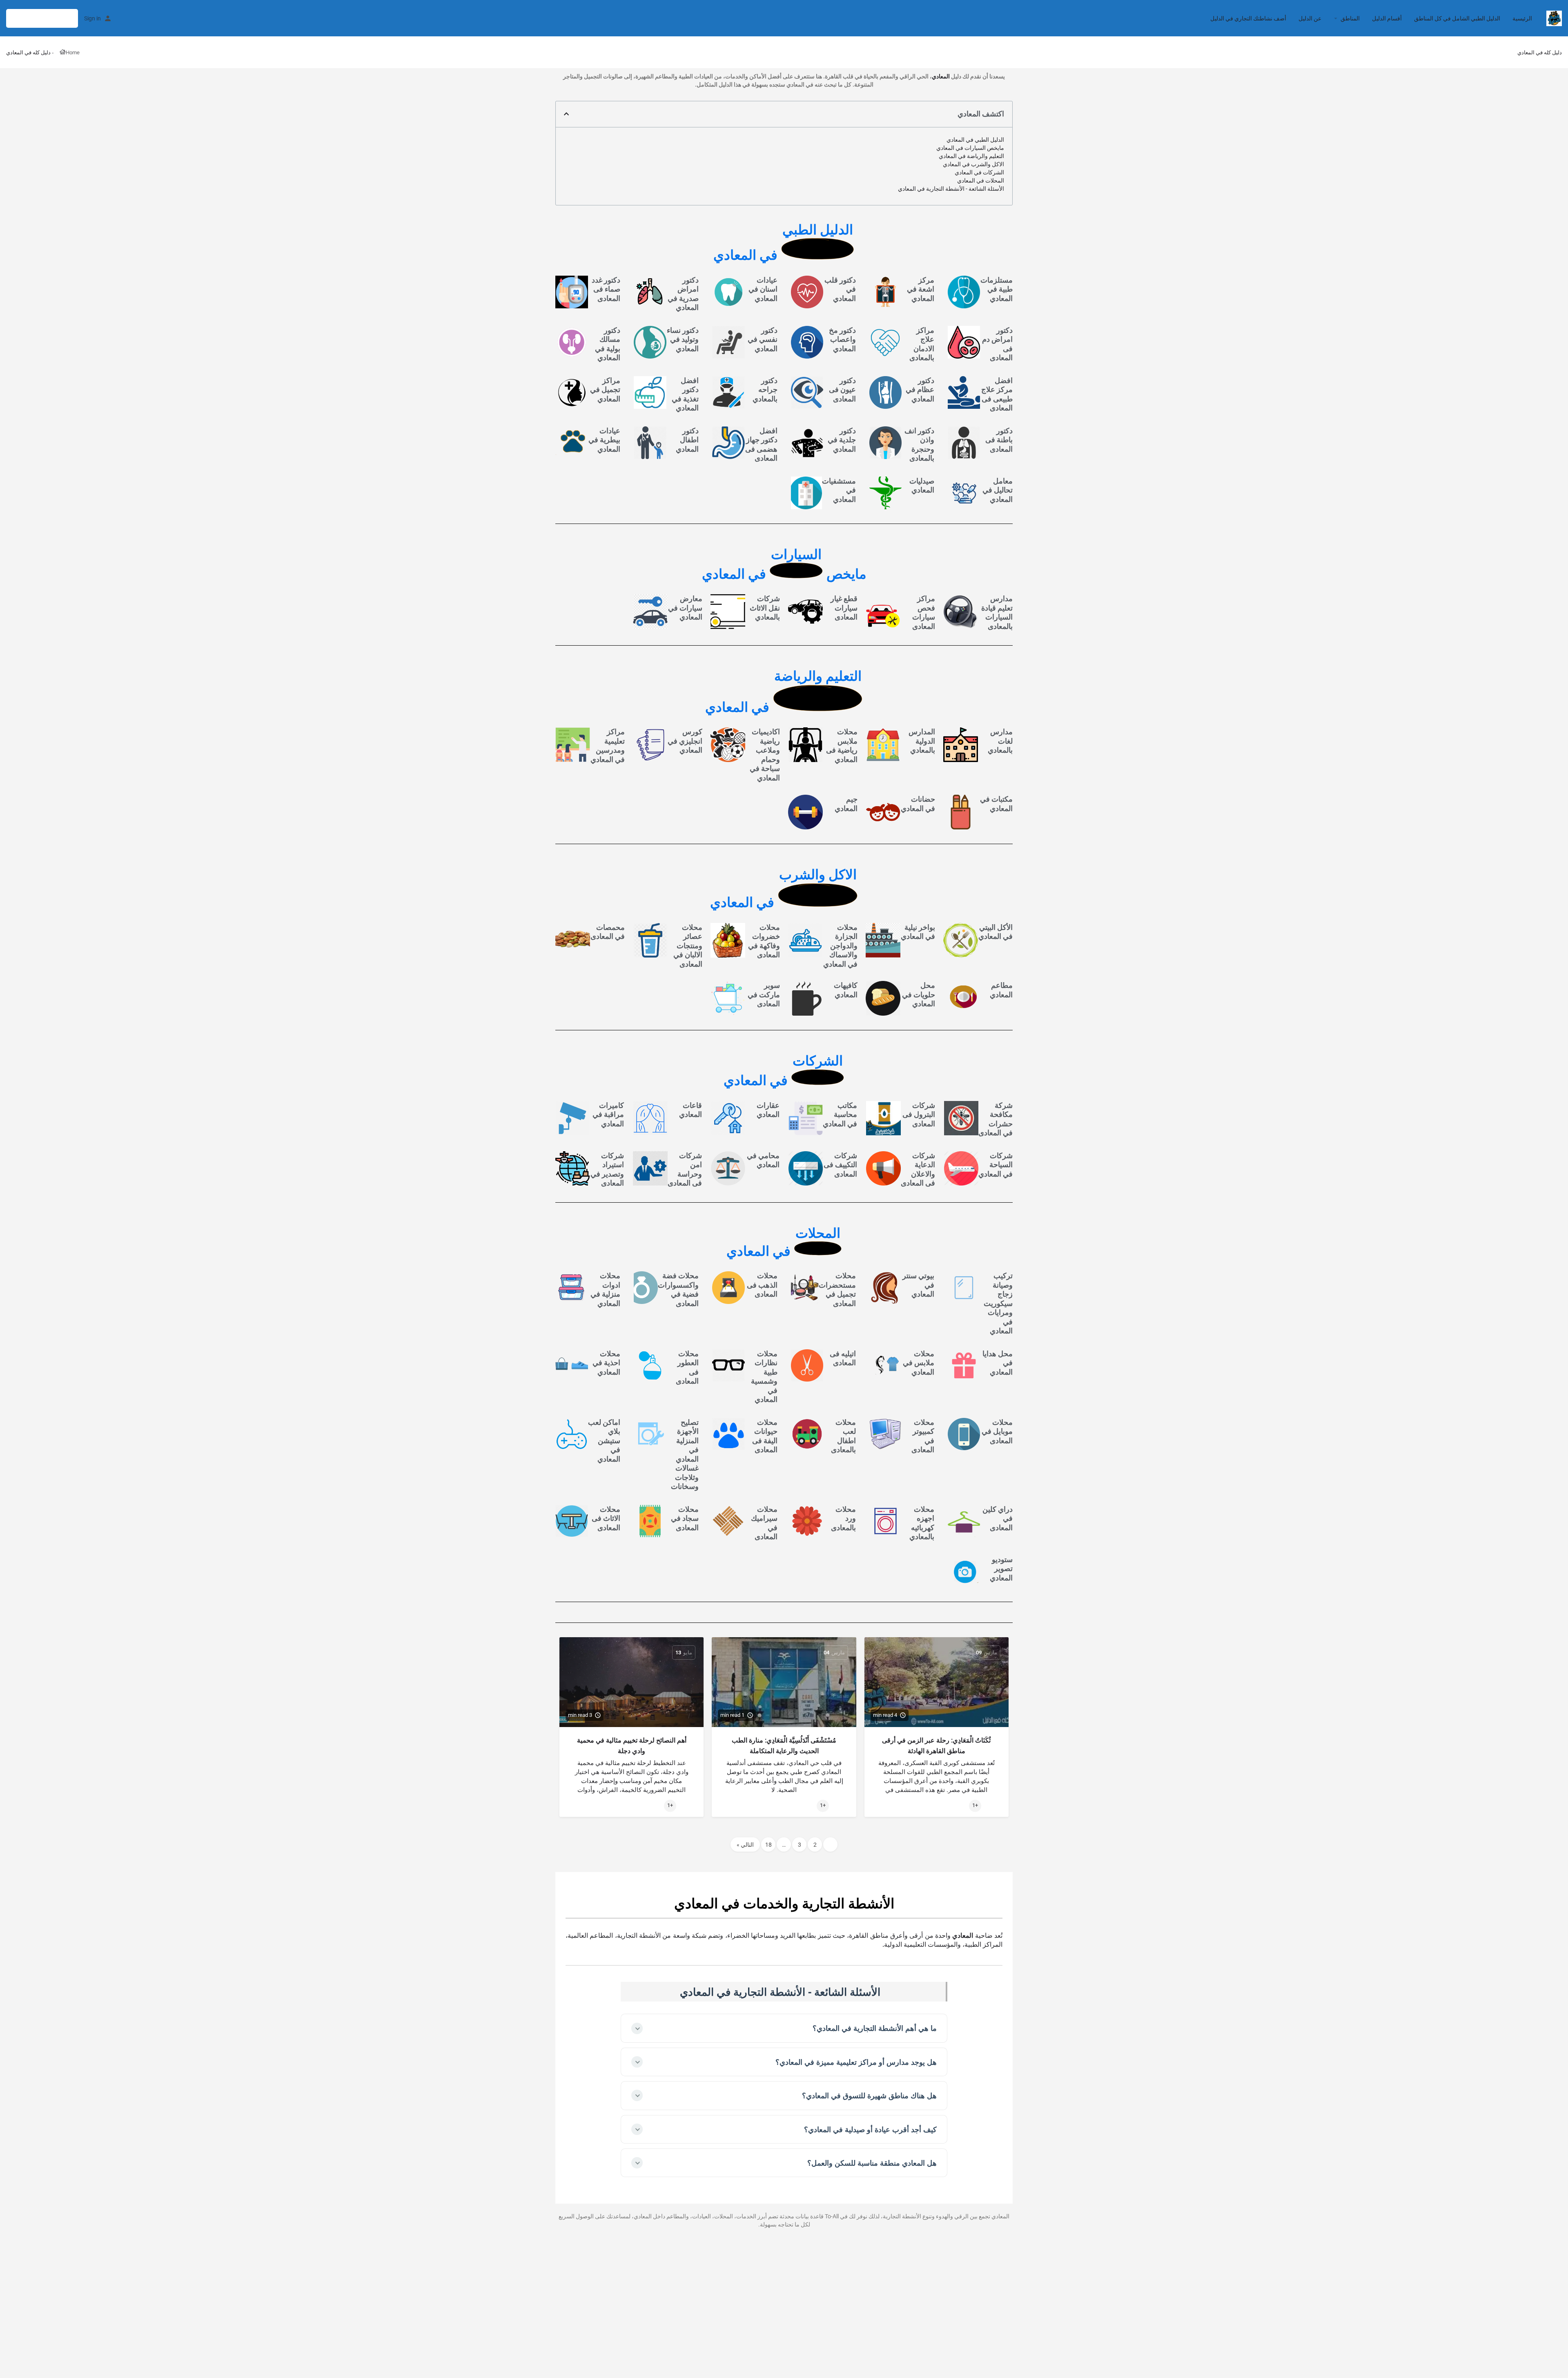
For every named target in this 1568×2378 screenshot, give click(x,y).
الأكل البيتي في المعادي (996, 932)
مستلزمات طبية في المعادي (997, 289)
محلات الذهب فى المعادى (762, 1285)
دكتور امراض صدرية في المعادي (683, 294)
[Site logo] (1553, 18)
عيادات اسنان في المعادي (763, 289)
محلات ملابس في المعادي (919, 1363)
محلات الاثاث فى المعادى (606, 1518)
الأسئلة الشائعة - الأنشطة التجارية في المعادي (951, 189)
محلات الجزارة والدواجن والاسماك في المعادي (840, 946)
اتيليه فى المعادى (843, 1358)
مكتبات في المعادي (996, 804)
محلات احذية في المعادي (606, 1363)
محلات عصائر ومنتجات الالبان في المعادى (688, 946)
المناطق (1350, 18)
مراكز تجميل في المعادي (605, 390)
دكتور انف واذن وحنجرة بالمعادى (919, 445)
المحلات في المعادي (981, 181)
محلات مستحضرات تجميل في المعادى (837, 1289)
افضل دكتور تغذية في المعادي (685, 394)
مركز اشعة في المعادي (921, 289)
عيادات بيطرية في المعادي (604, 440)
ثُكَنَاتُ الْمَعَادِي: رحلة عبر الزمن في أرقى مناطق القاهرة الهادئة (936, 1746)
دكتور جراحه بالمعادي (765, 390)
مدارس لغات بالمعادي (1000, 741)
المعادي (941, 76)
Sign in (92, 18)
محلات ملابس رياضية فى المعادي (842, 745)
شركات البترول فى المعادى (919, 1114)
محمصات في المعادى (608, 932)
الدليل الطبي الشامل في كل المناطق (1457, 18)
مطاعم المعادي (1001, 990)
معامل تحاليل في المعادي (998, 490)
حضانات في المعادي (918, 804)
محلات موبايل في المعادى (997, 1431)
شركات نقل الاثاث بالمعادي (765, 608)
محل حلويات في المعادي (919, 994)
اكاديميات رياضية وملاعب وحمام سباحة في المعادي (765, 755)
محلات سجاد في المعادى (685, 1518)
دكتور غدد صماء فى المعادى (606, 289)
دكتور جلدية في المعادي (842, 440)
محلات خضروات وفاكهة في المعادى (764, 941)
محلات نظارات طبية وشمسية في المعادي (764, 1377)
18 (768, 1845)
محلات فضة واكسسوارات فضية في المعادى (678, 1289)
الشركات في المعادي (979, 172)
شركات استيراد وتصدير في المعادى (607, 1169)
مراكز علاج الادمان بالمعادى (922, 344)
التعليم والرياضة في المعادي (971, 156)
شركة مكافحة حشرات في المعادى (996, 1119)
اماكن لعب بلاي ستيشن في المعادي (604, 1441)
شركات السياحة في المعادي (996, 1165)
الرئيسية (1522, 18)
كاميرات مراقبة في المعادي (608, 1114)
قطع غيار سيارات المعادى (844, 608)
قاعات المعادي (690, 1110)
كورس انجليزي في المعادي (685, 741)
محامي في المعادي (763, 1160)
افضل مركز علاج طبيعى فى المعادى (997, 394)
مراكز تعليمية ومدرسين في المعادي (608, 745)
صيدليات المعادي (922, 486)
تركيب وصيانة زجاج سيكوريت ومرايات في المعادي (998, 1303)
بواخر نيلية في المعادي (918, 932)
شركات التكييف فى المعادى (840, 1165)
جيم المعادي (846, 804)
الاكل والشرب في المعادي (973, 164)
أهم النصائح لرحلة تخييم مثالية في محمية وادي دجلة (632, 1746)
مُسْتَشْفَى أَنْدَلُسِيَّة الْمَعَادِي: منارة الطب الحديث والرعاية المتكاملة (784, 1746)
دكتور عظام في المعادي (920, 390)
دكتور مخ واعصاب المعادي (842, 339)
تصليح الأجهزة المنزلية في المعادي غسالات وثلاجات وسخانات (685, 1454)
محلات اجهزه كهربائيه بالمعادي (922, 1523)
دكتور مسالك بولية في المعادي (608, 344)
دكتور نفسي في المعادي (763, 339)
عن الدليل (1310, 18)
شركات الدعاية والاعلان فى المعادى (918, 1169)
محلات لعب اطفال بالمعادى (843, 1436)
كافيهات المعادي (846, 990)
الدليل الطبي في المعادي (975, 140)
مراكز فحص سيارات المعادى (924, 612)
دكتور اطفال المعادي (687, 440)
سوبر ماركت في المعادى (764, 994)
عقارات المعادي (768, 1110)
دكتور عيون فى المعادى (842, 390)
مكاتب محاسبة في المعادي (840, 1114)
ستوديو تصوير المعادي (1001, 1569)
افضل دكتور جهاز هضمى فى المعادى (761, 445)
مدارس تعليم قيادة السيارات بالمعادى (997, 612)
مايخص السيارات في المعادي (970, 148)
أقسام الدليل (1387, 18)
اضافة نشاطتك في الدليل (42, 18)
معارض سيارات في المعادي (685, 608)
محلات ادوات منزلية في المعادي (605, 1289)
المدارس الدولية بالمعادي (922, 741)
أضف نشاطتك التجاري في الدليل (1248, 18)
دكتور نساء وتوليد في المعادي (683, 339)
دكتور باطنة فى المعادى (999, 440)
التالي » (745, 1845)
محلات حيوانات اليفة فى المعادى (765, 1436)
